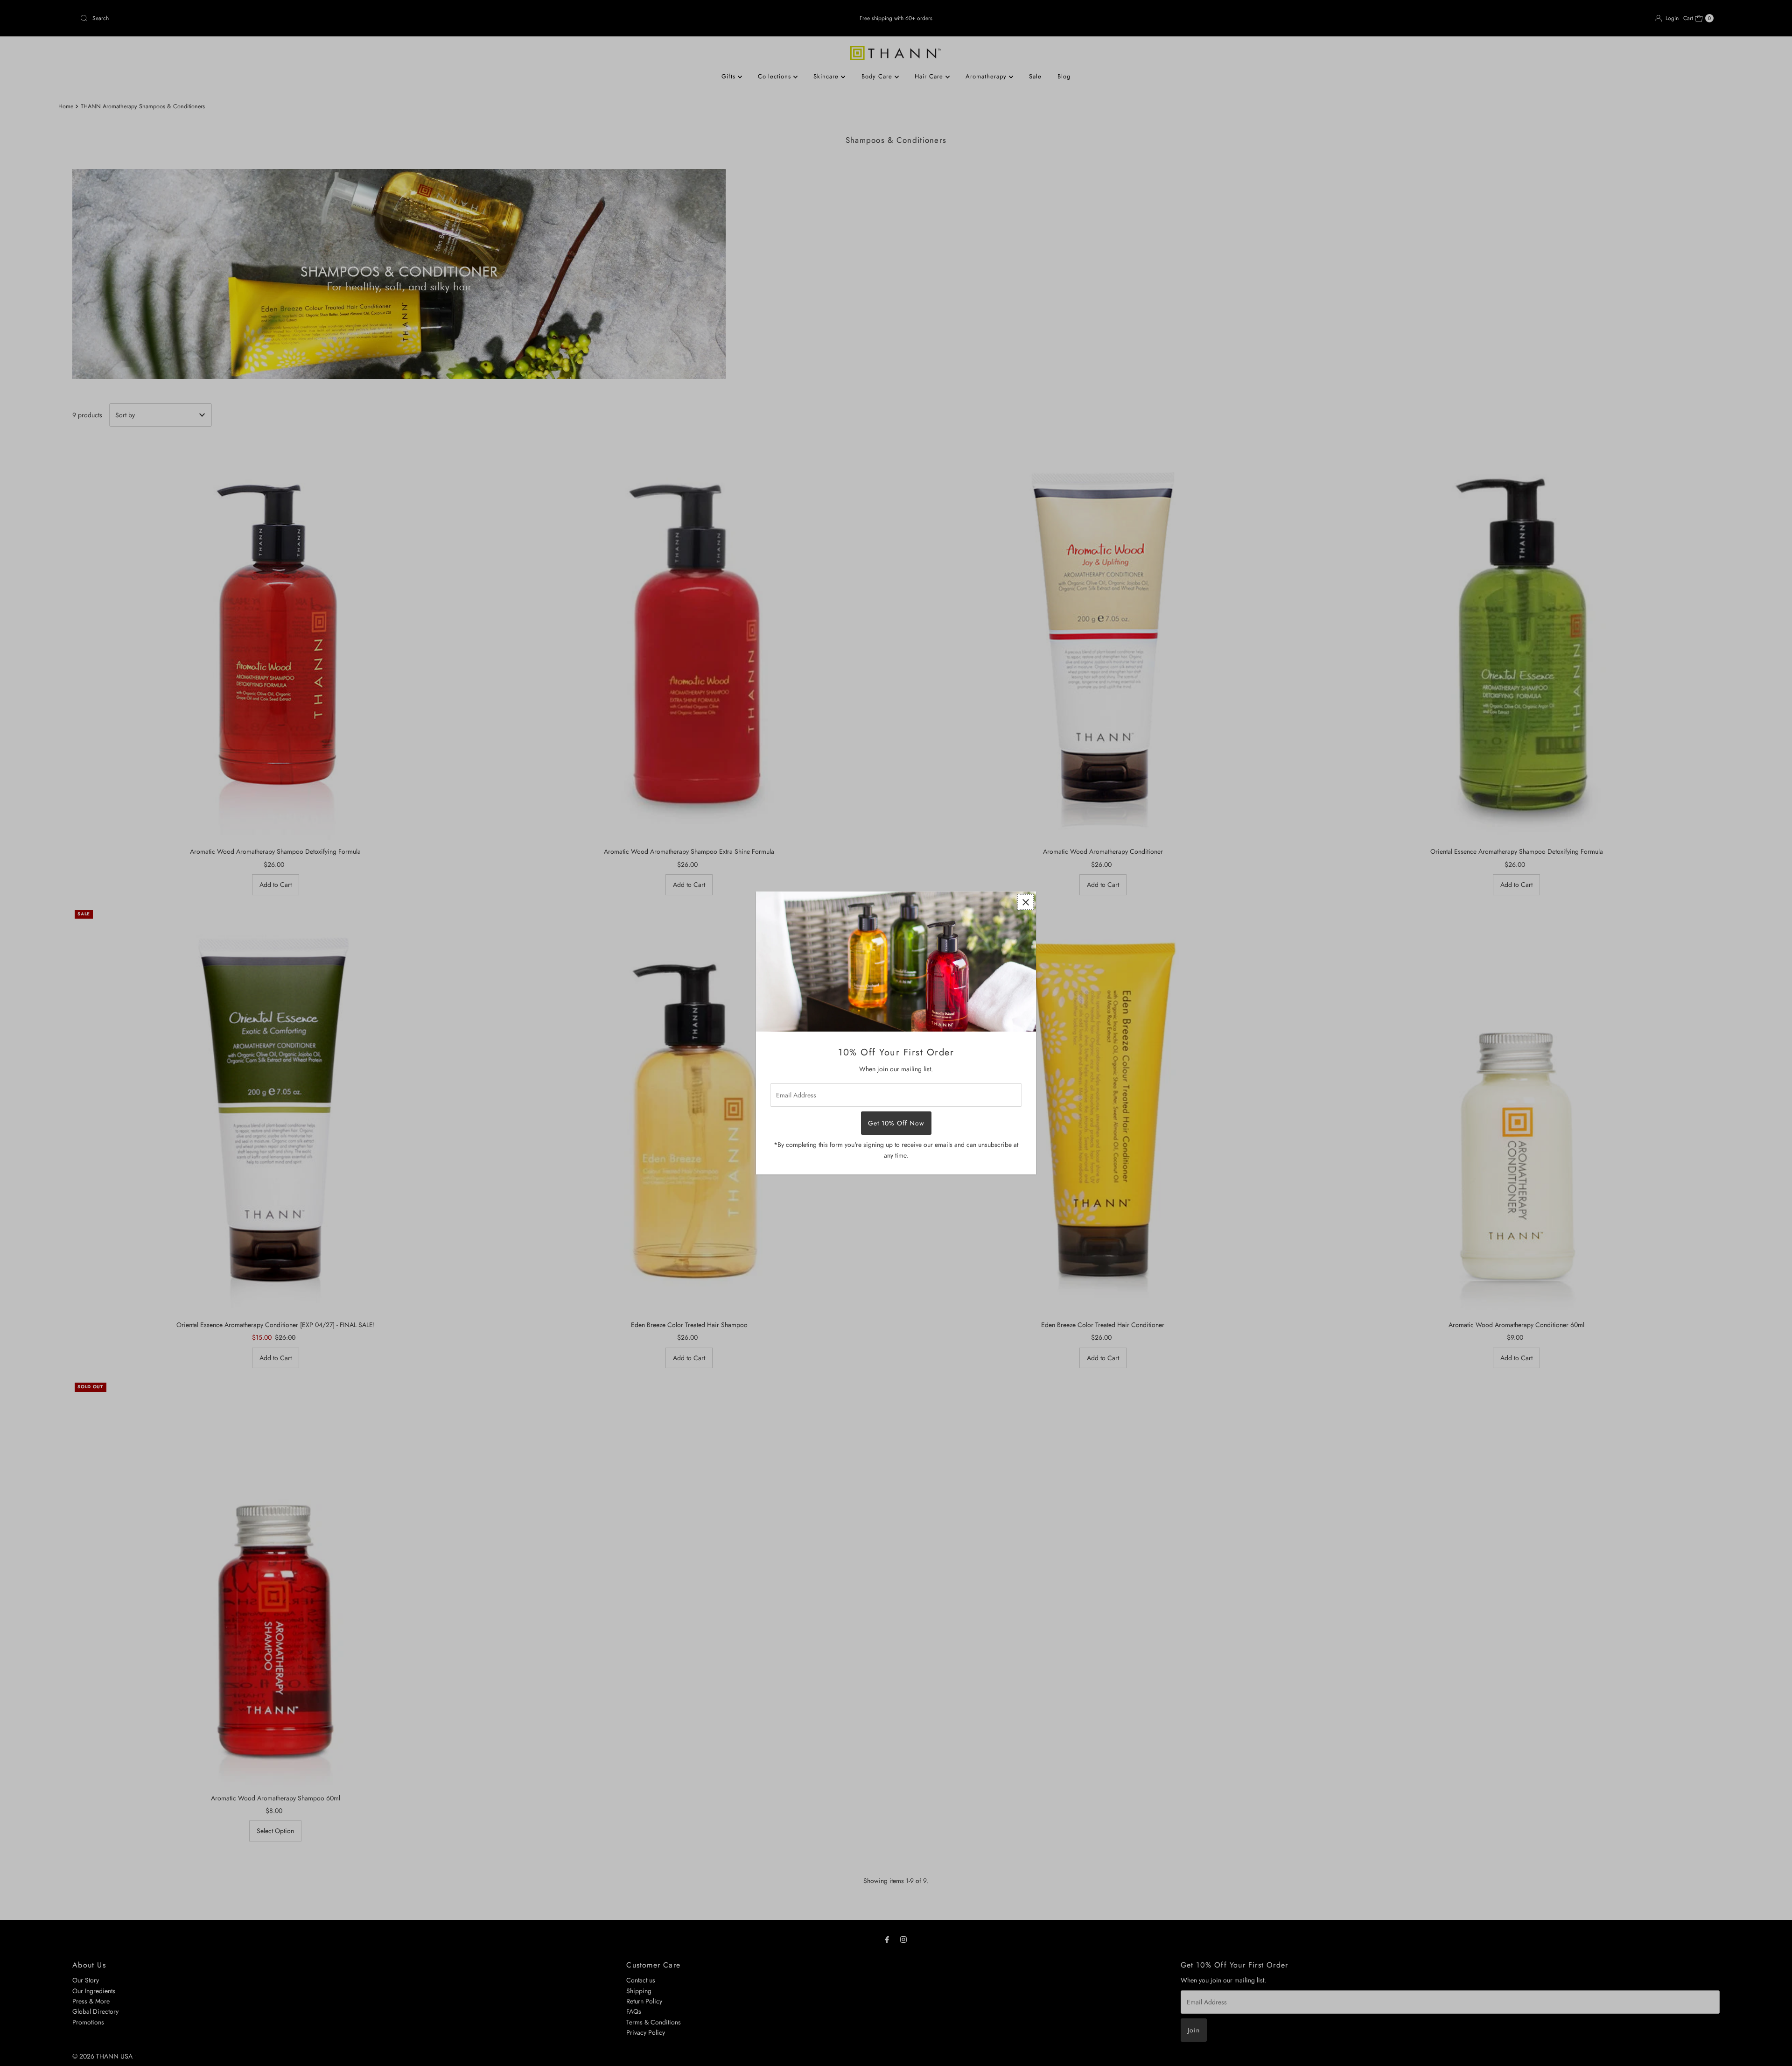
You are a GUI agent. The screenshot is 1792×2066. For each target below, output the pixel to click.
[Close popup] (1025, 902)
